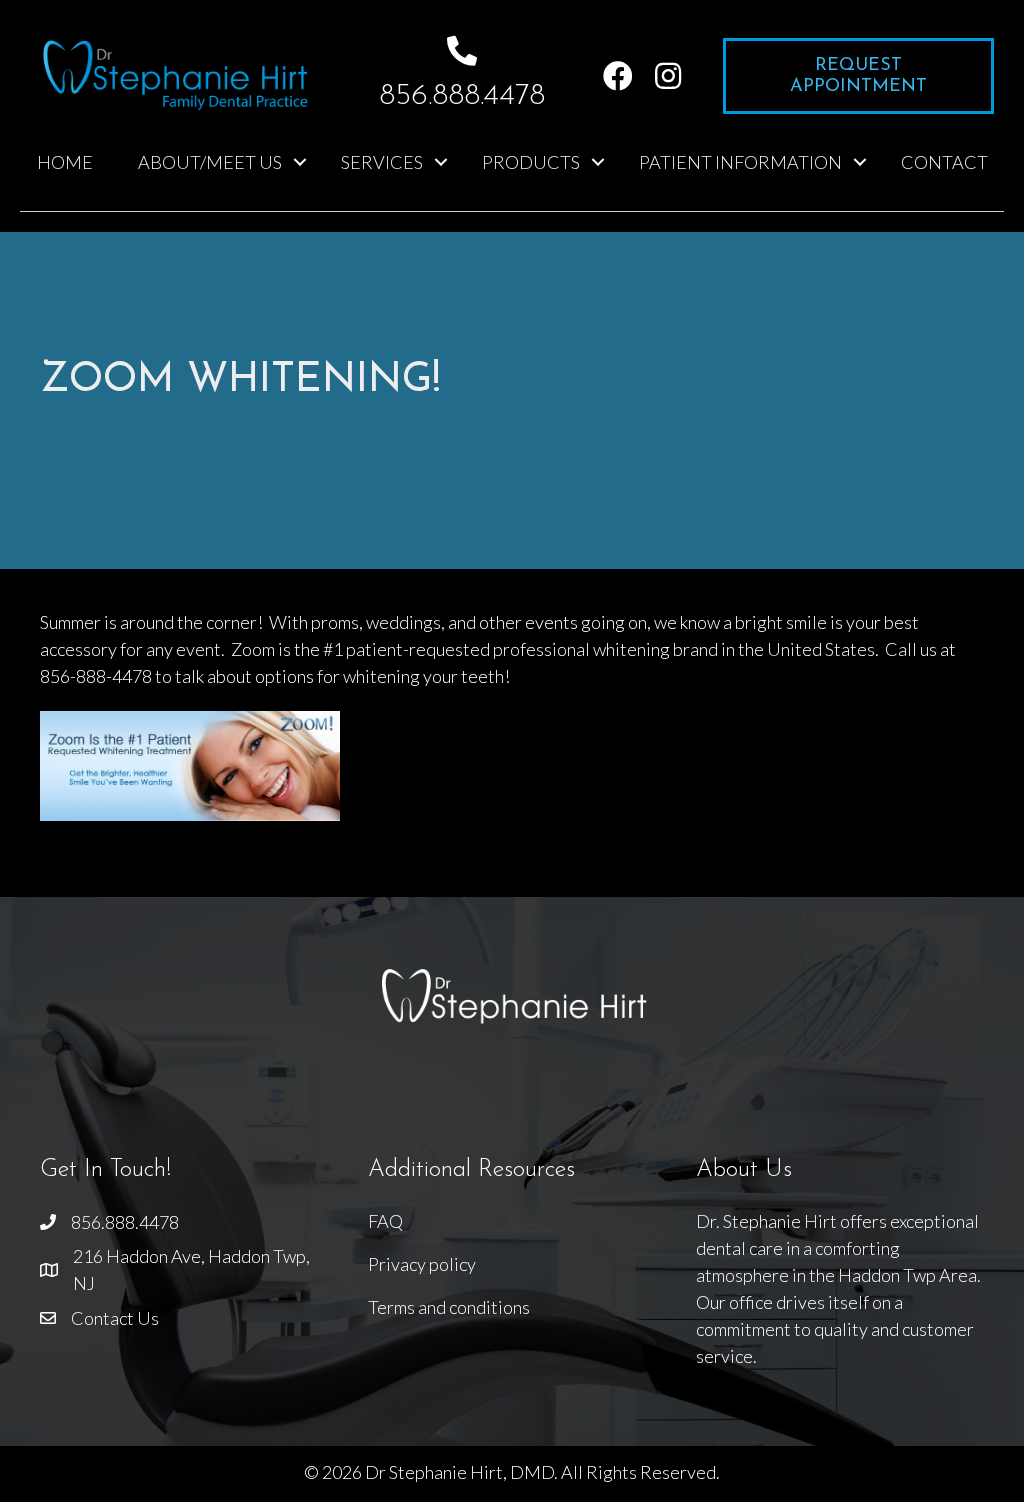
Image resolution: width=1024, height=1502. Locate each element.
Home (65, 162)
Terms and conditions (449, 1307)
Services (382, 162)
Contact (944, 162)
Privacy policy (422, 1264)
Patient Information (740, 162)
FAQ (385, 1221)
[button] (618, 76)
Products (531, 162)
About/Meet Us (210, 162)
